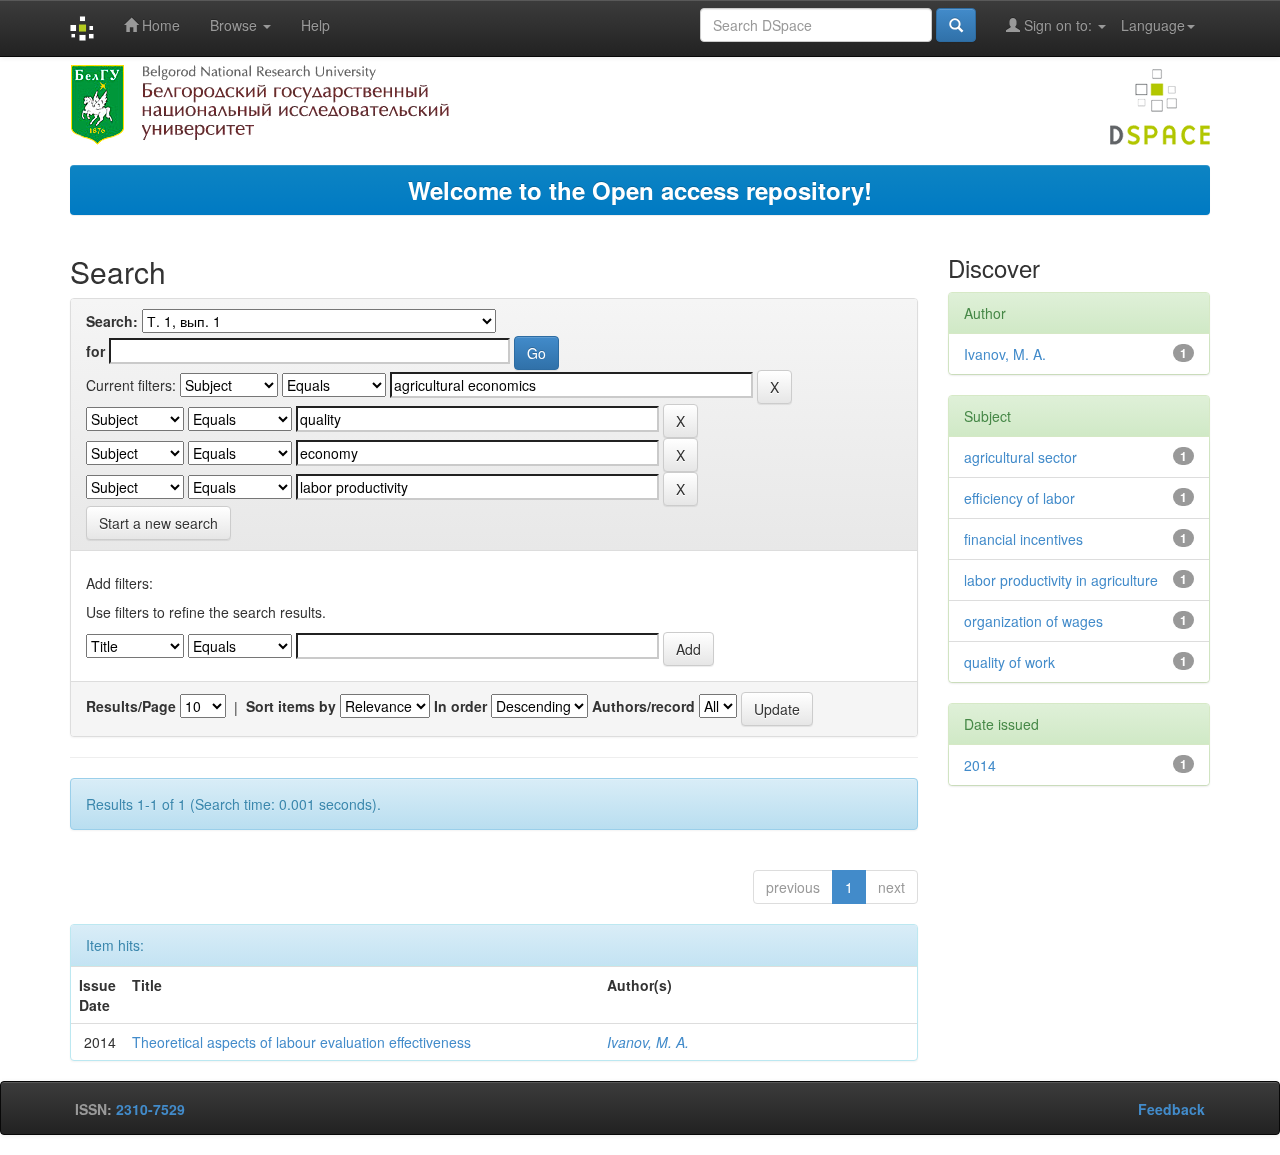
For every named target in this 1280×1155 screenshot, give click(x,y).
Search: (112, 321)
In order (460, 706)
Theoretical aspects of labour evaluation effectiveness (301, 1042)
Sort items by (291, 706)
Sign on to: (1058, 25)
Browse (235, 25)
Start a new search (158, 523)
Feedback (1171, 1109)
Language (1153, 25)
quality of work (1009, 662)
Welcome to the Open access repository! (640, 190)
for (95, 351)
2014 (980, 765)
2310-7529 (150, 1109)
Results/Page (131, 706)
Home (159, 25)
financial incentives (1023, 539)
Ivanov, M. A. (648, 1042)
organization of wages (1033, 621)
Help (315, 25)
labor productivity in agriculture (1061, 580)
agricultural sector (1020, 457)
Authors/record (643, 706)
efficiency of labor (1019, 498)
